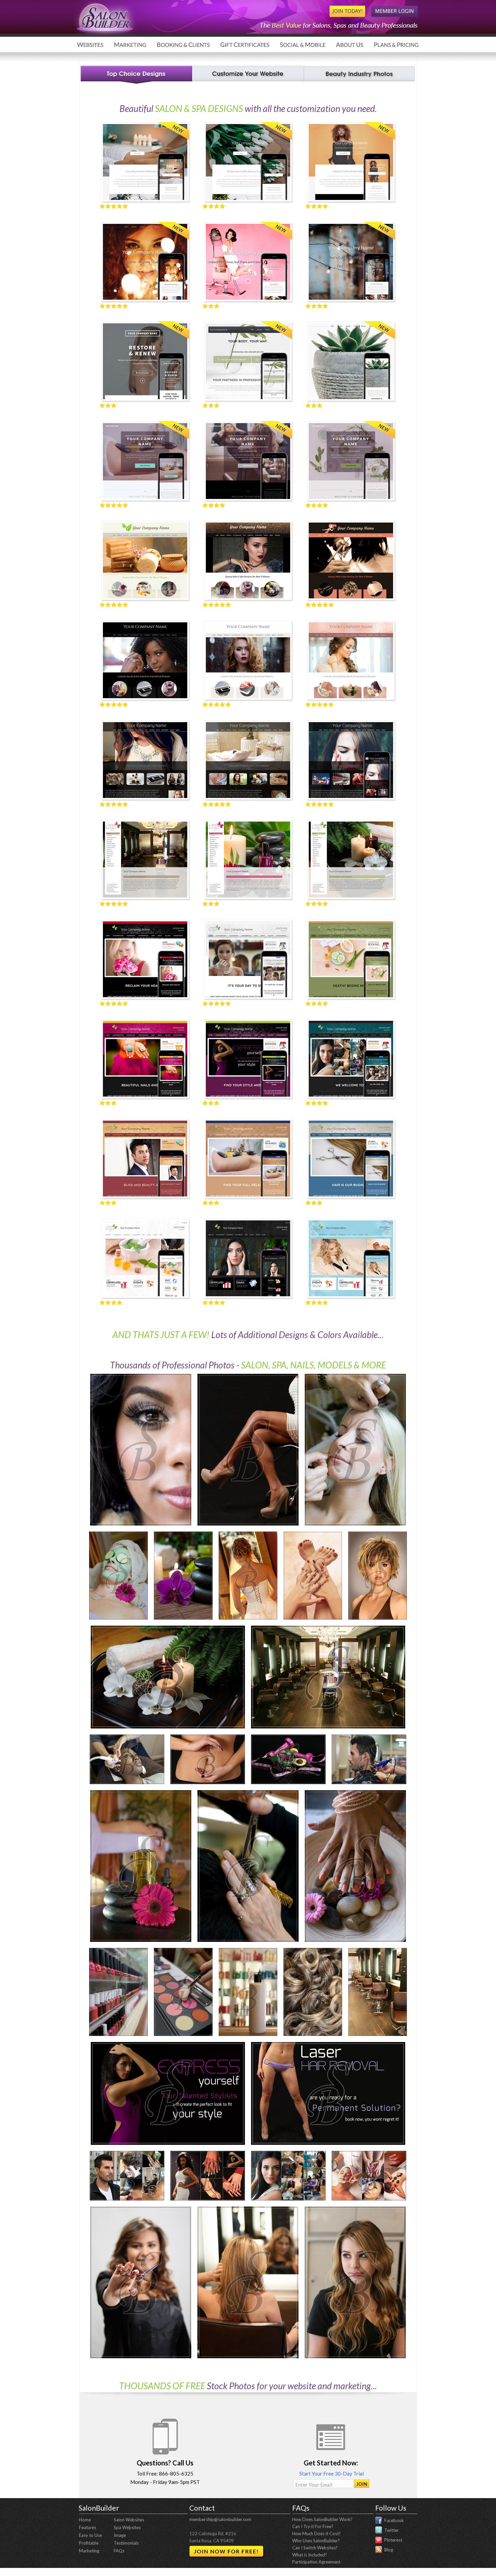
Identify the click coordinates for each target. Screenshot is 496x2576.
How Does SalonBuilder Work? (322, 2519)
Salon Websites (129, 2520)
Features (88, 2527)
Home (85, 2520)
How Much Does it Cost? (316, 2534)
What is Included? (310, 2555)
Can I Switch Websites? (315, 2548)
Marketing (89, 2551)
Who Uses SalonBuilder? (316, 2541)
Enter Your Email (314, 2485)
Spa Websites (127, 2527)
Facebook (394, 2520)
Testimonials (126, 2543)
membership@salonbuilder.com (220, 2519)
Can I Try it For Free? (313, 2526)
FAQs (119, 2551)
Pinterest (393, 2540)
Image (120, 2535)
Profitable (89, 2543)
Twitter (392, 2530)
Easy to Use (90, 2535)
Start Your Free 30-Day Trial (331, 2474)
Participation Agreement (316, 2562)
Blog (389, 2550)
